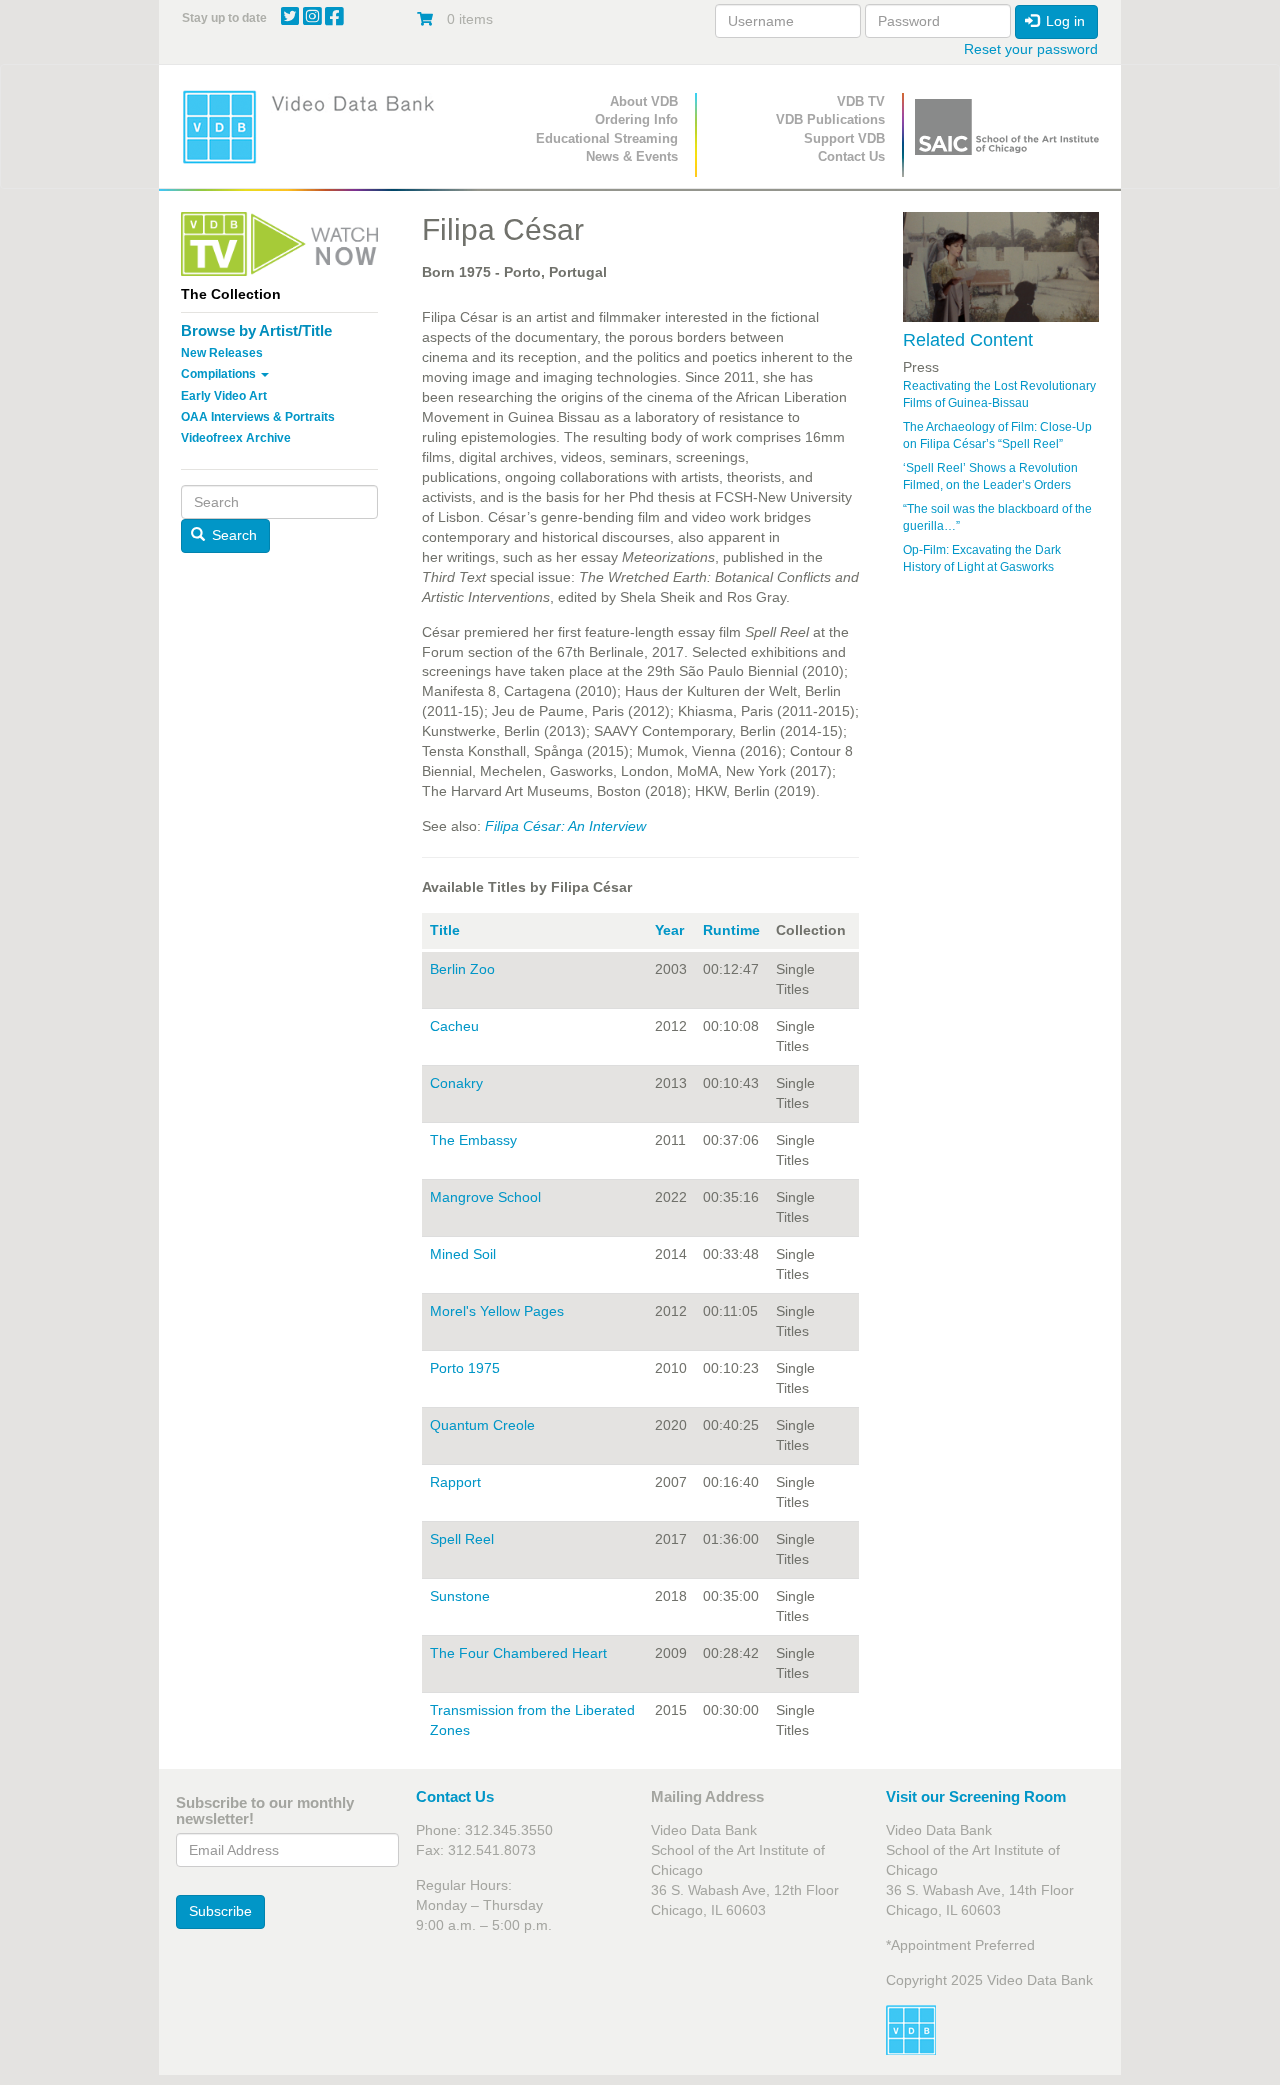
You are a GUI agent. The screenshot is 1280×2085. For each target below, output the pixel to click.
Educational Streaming (607, 138)
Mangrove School (485, 1197)
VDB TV (861, 101)
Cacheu (454, 1026)
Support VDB (844, 138)
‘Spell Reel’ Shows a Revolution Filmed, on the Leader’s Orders (990, 476)
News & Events (632, 156)
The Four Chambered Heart (518, 1653)
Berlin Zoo (462, 969)
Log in (1063, 21)
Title (445, 930)
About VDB (644, 101)
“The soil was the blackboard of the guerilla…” (997, 517)
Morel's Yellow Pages (497, 1311)
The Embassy (473, 1140)
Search (232, 535)
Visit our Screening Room (976, 1796)
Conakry (456, 1083)
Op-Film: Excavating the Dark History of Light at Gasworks (982, 558)
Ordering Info (636, 119)
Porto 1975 (465, 1368)
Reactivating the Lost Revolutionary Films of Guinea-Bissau (999, 394)
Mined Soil (463, 1254)
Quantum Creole (482, 1425)
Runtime (731, 930)
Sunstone (460, 1596)
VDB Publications (830, 119)
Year (669, 930)
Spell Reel (462, 1539)
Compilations (220, 374)
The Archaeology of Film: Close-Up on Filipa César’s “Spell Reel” (997, 435)
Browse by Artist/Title (256, 330)
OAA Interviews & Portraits (258, 417)
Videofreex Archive (236, 438)
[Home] (315, 126)
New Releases (222, 353)
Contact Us (851, 156)
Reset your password (1031, 49)
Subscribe (220, 1911)
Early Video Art (224, 396)
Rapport (455, 1482)
